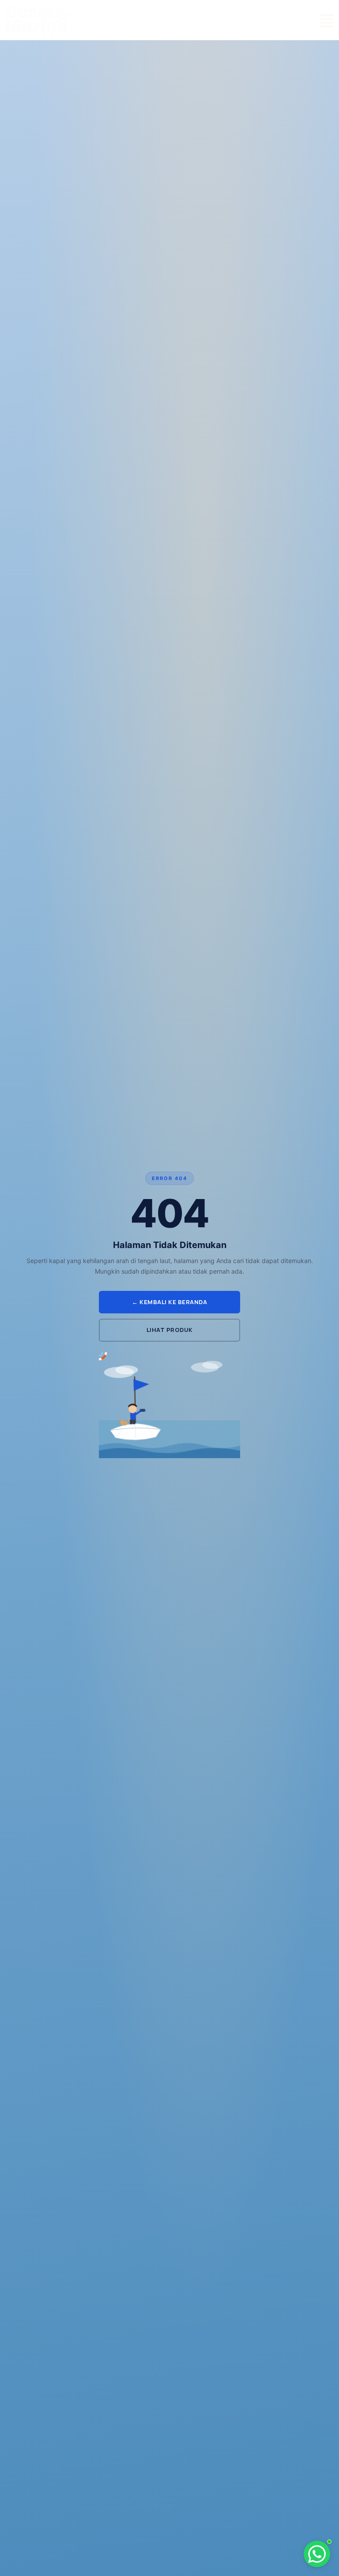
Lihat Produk (170, 1330)
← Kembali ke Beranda (169, 1302)
